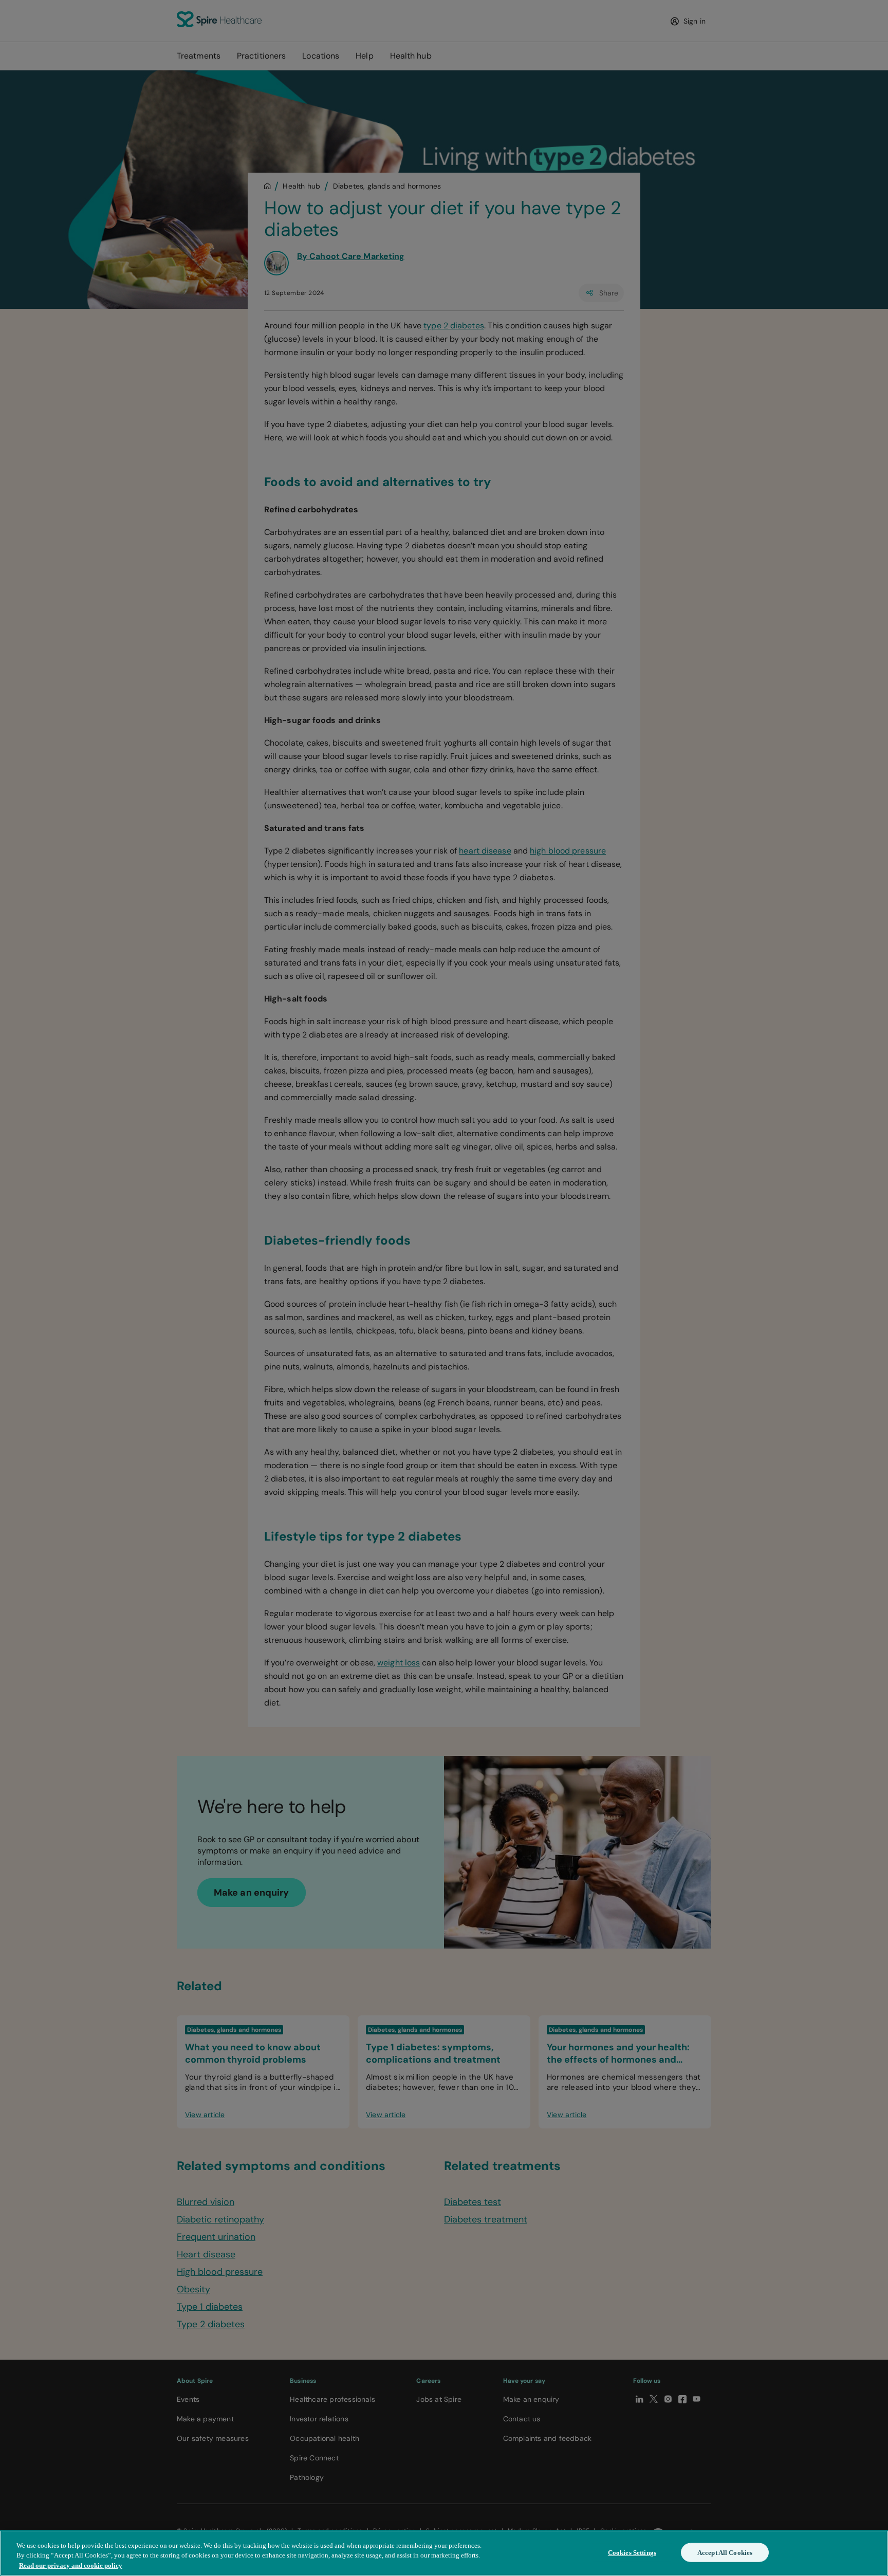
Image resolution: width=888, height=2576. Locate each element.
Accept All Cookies (725, 2552)
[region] (444, 2553)
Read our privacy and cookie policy (71, 2565)
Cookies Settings (632, 2552)
